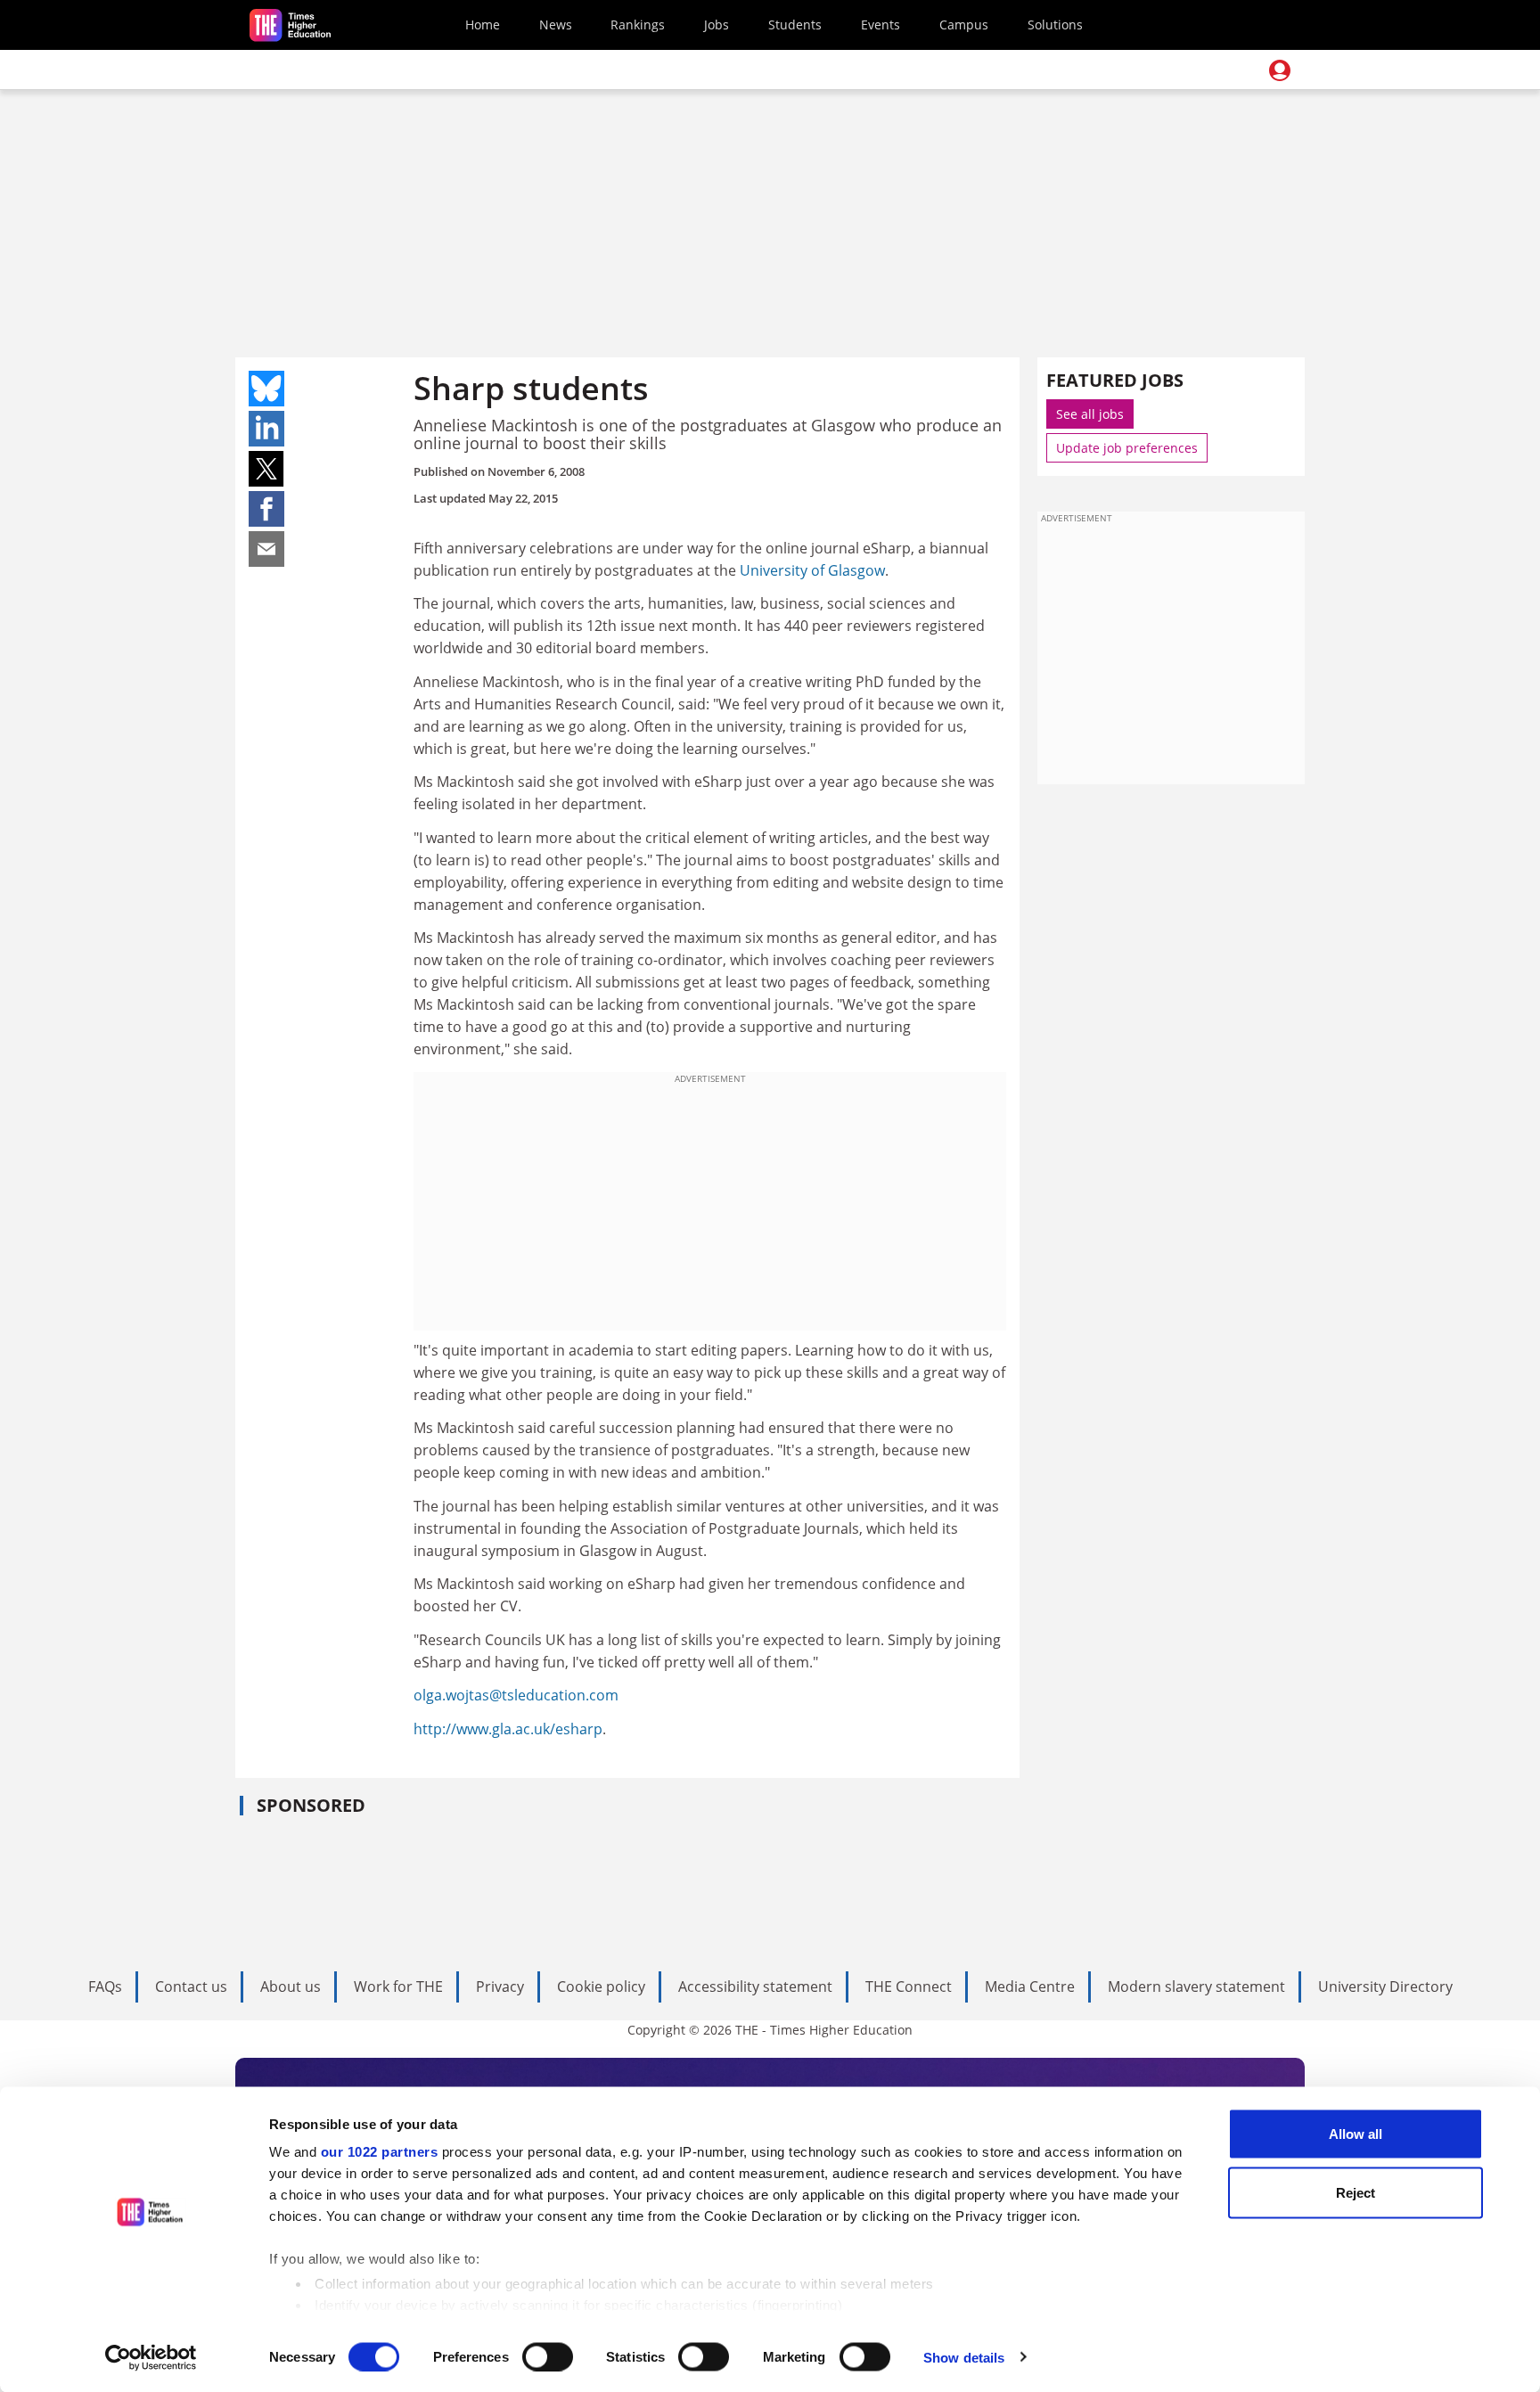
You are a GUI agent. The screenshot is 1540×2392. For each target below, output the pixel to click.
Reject (1356, 2192)
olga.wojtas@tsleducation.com (516, 1695)
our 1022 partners (380, 2152)
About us (291, 1987)
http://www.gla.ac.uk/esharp (508, 1729)
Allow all (1356, 2134)
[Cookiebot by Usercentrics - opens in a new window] (151, 2357)
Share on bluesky (266, 389)
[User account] (1280, 70)
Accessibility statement (755, 1987)
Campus (964, 25)
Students (795, 25)
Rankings (638, 25)
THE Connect (909, 1987)
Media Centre (1030, 1987)
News (556, 25)
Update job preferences (1127, 448)
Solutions (1055, 25)
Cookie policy (601, 1987)
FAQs (105, 1987)
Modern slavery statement (1196, 1987)
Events (881, 25)
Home (483, 25)
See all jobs (1090, 414)
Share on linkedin (266, 429)
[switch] (548, 2356)
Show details (964, 2357)
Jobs (717, 25)
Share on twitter (266, 469)
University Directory (1385, 1987)
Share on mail (266, 549)
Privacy (500, 1987)
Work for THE (398, 1987)
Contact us (191, 1987)
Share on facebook (266, 509)
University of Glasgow (812, 570)
